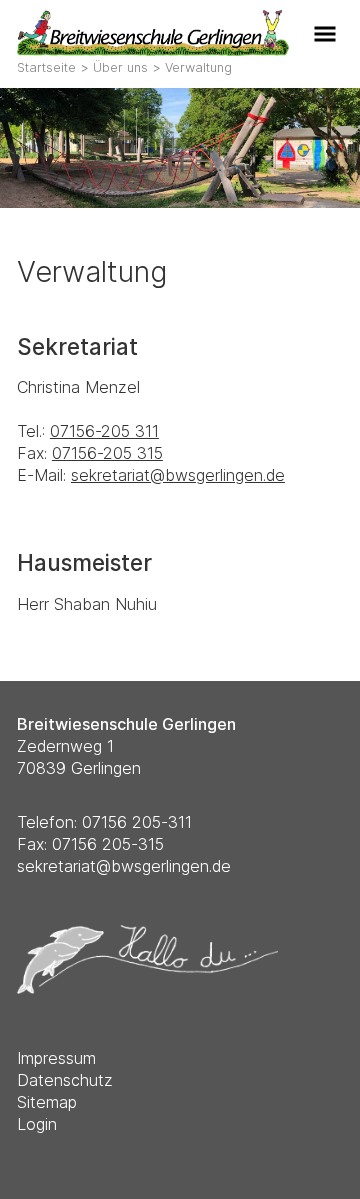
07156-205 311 (104, 431)
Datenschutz (65, 1080)
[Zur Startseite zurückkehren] (153, 21)
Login (37, 1124)
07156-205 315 (107, 453)
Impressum (56, 1058)
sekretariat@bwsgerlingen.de (178, 475)
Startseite (46, 67)
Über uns (120, 67)
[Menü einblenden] (328, 32)
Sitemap (47, 1102)
